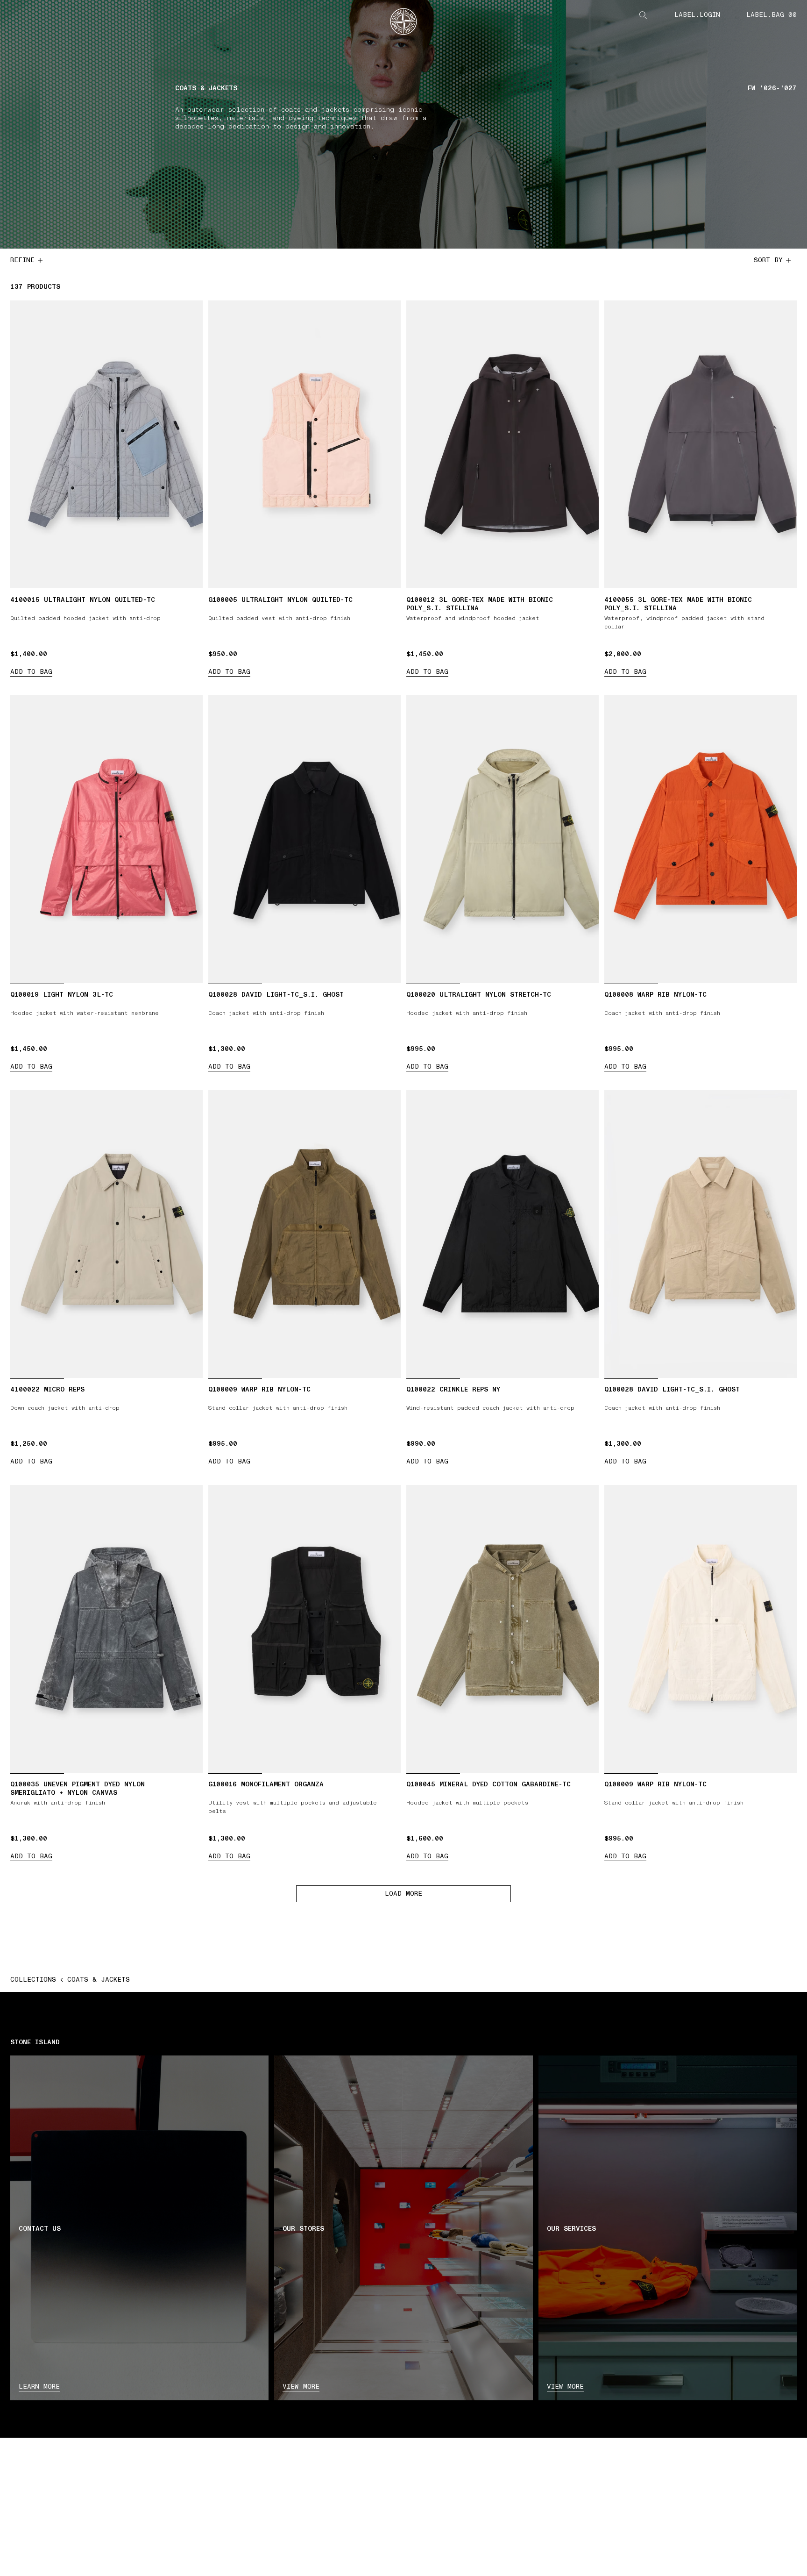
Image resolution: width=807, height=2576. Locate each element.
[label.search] (643, 15)
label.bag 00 (772, 15)
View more (301, 2387)
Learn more (39, 2387)
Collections (33, 1980)
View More (565, 2387)
